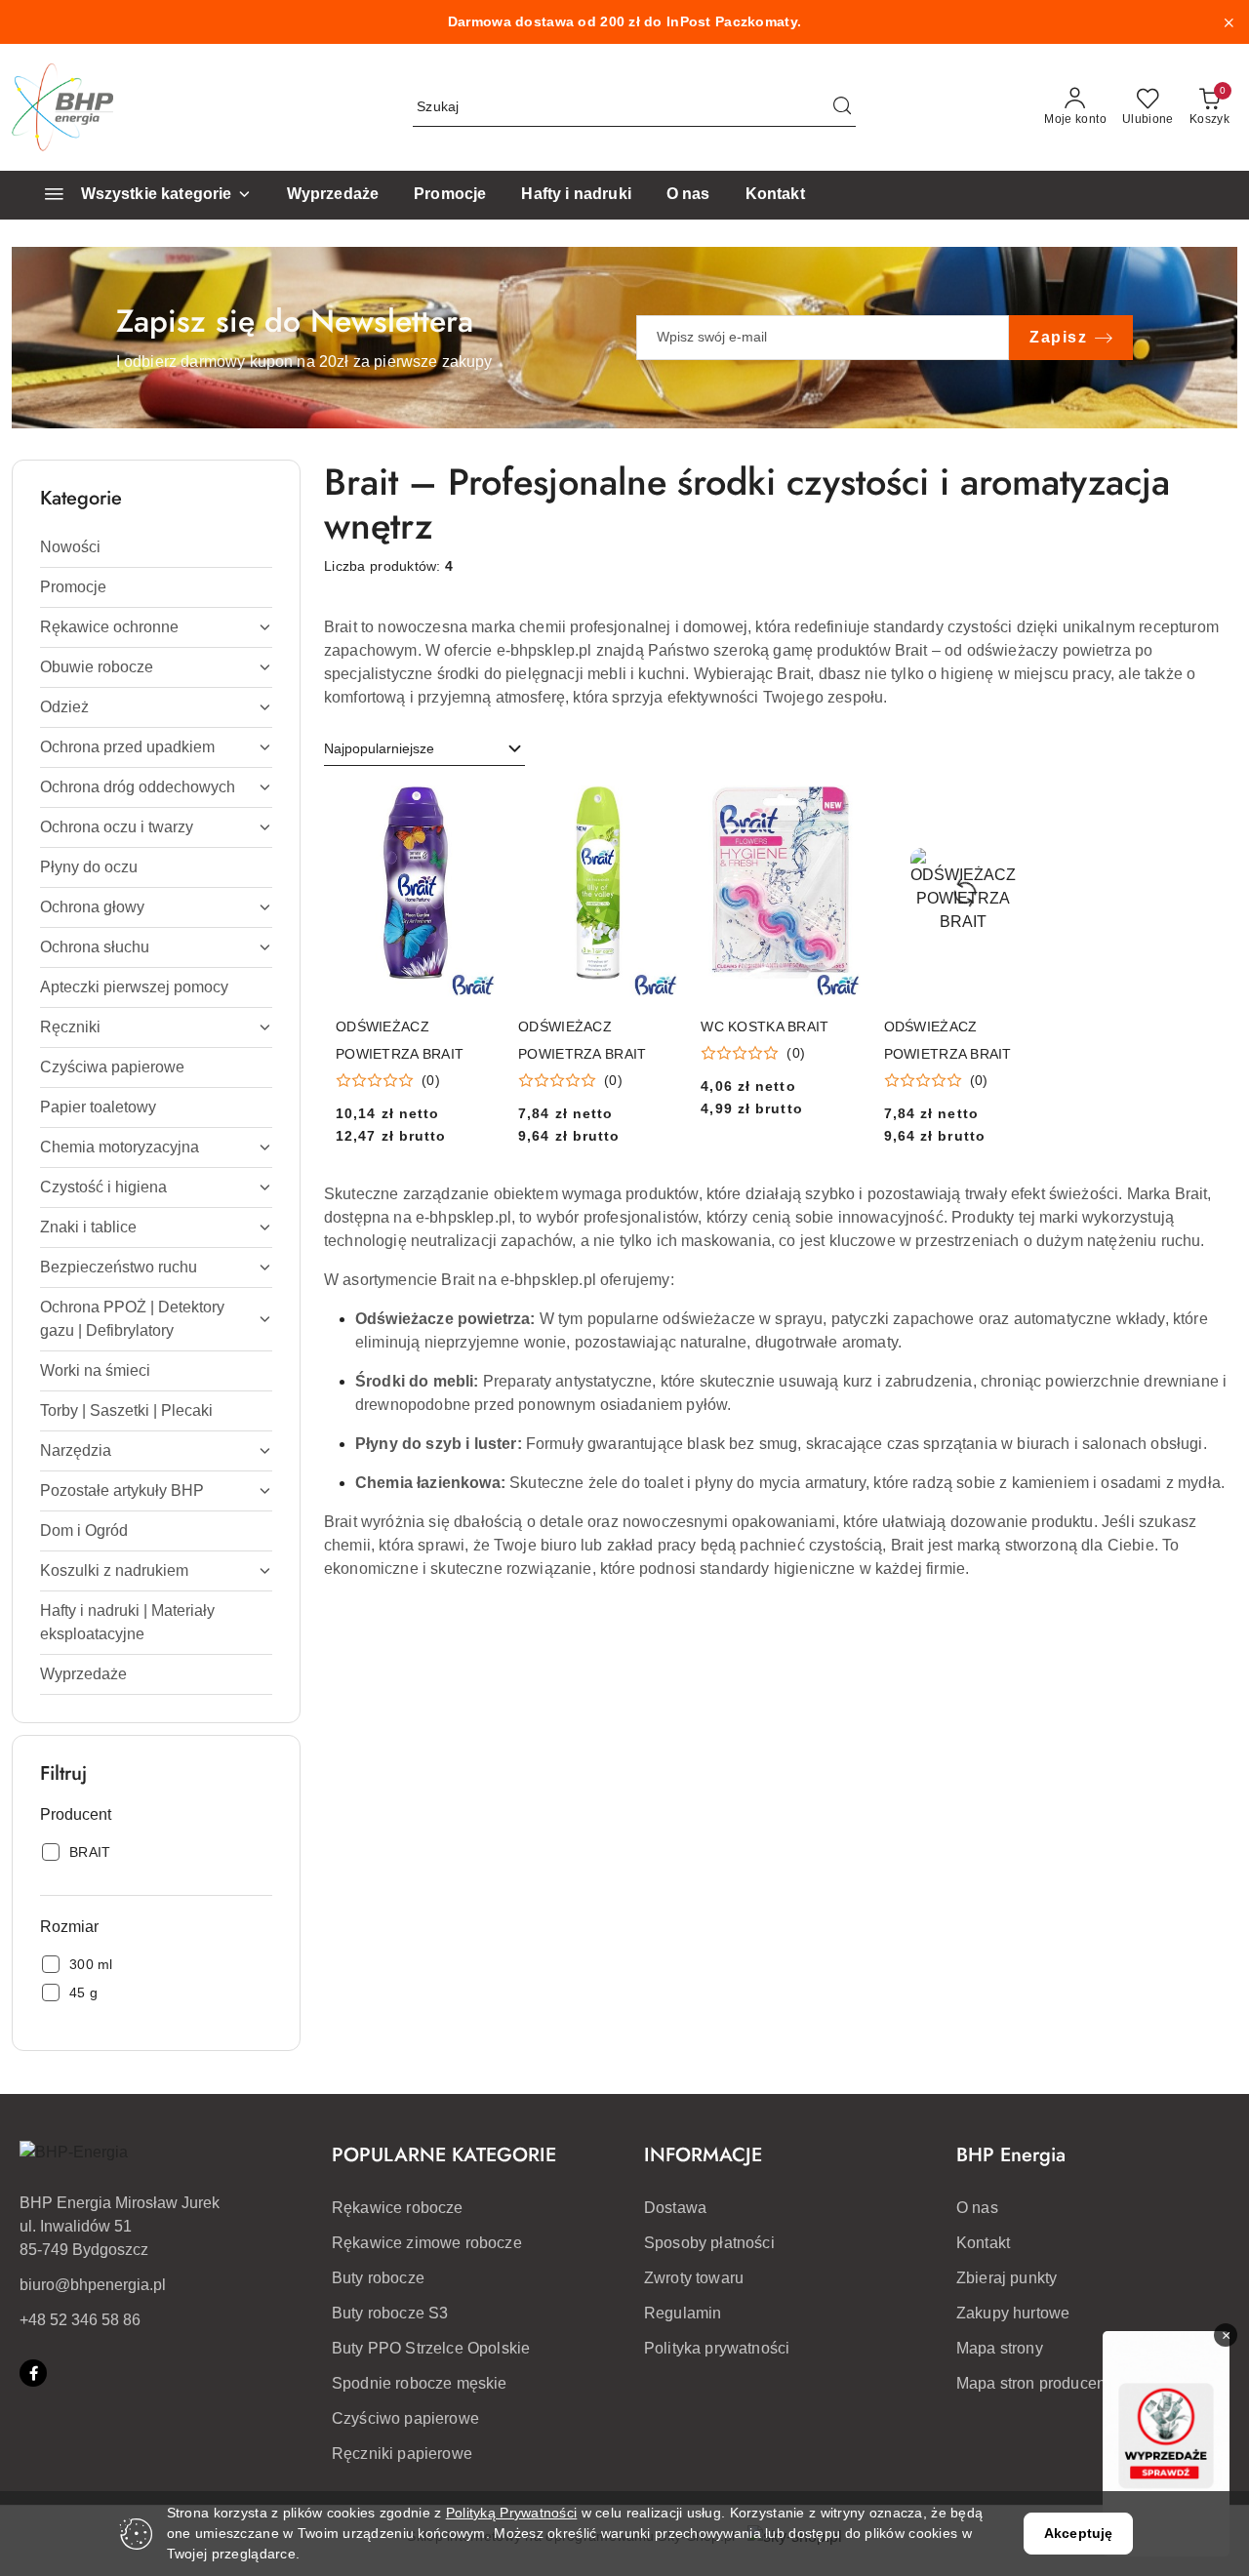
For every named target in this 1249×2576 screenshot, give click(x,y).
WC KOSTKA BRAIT (765, 1026)
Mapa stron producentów (1044, 2383)
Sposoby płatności (709, 2243)
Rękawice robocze (398, 2208)
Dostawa (675, 2208)
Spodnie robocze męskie (420, 2383)
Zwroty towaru (694, 2278)
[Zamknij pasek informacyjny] (1229, 22)
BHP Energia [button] (1011, 2155)
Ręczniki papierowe (402, 2454)
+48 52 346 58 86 (80, 2320)
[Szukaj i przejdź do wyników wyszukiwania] (842, 107)
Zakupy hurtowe (1013, 2313)
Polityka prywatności (717, 2348)
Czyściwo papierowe (405, 2418)
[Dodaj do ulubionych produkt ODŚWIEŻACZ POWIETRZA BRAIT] (472, 808)
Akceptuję (1078, 2533)
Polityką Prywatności (512, 2513)
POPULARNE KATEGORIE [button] (444, 2155)
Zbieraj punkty (1007, 2278)
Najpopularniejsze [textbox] (379, 748)
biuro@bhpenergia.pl (93, 2285)
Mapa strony (1000, 2348)
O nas (977, 2208)
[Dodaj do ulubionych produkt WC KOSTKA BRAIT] (838, 808)
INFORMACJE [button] (703, 2155)
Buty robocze (378, 2278)
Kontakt (983, 2243)
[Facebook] (33, 2373)
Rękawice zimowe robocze (427, 2243)
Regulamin (683, 2313)
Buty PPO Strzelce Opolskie (431, 2348)
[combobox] (424, 749)
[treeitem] (156, 547)
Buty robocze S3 (390, 2313)
